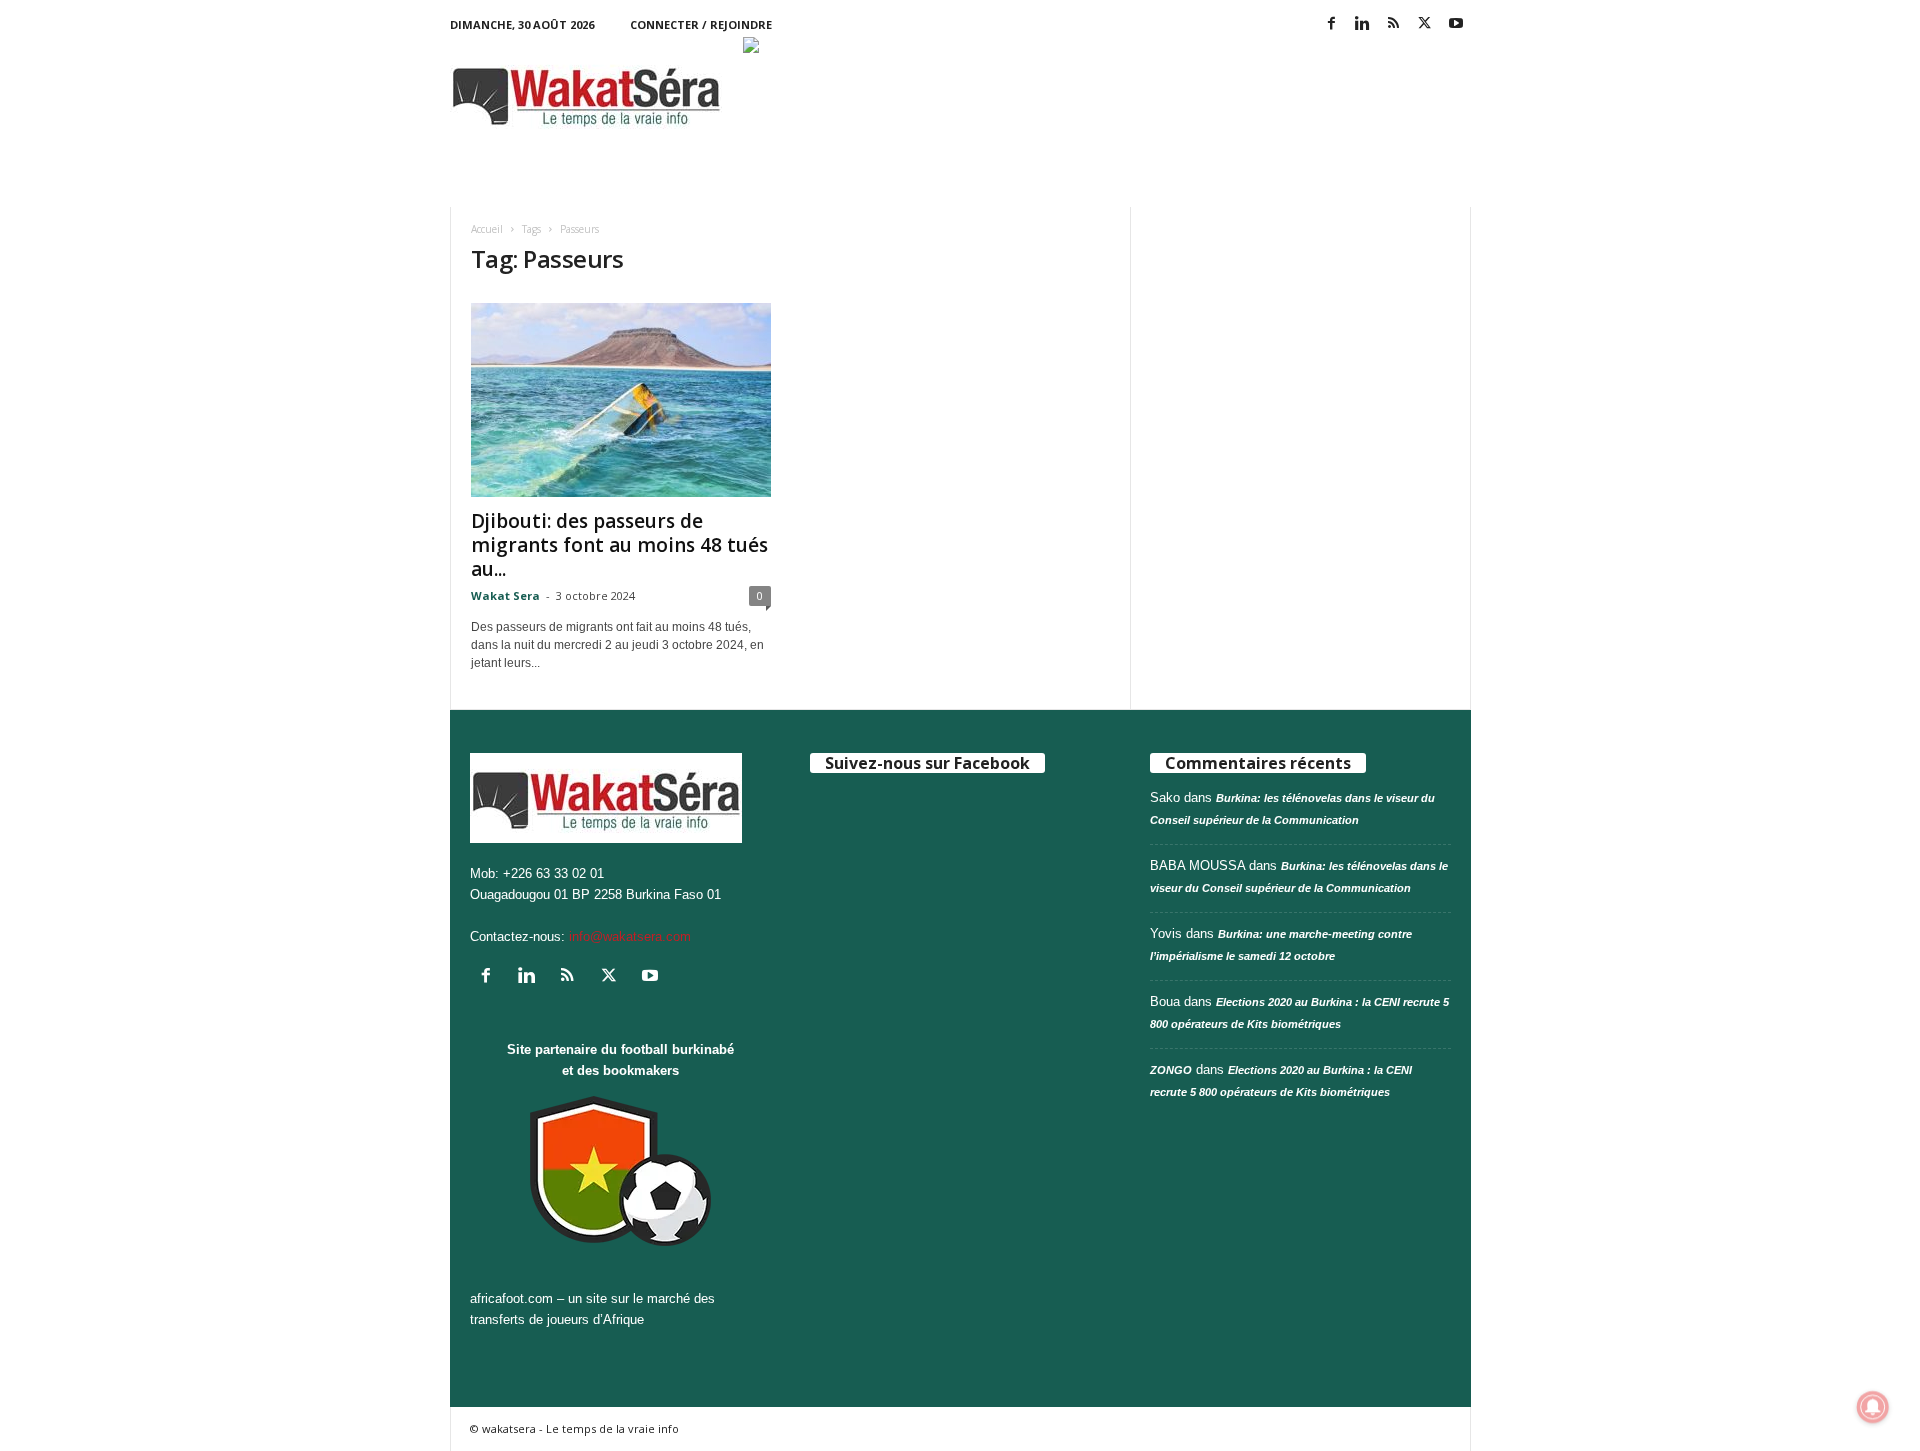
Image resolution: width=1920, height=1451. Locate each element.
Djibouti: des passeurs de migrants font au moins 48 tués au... (619, 545)
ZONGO (1171, 1070)
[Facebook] (1332, 24)
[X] (1425, 24)
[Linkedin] (1363, 24)
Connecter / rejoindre (701, 24)
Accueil (487, 229)
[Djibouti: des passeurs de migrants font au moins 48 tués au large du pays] (621, 400)
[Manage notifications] (1873, 1407)
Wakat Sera (505, 595)
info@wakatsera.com (630, 936)
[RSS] (1394, 24)
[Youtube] (1456, 24)
